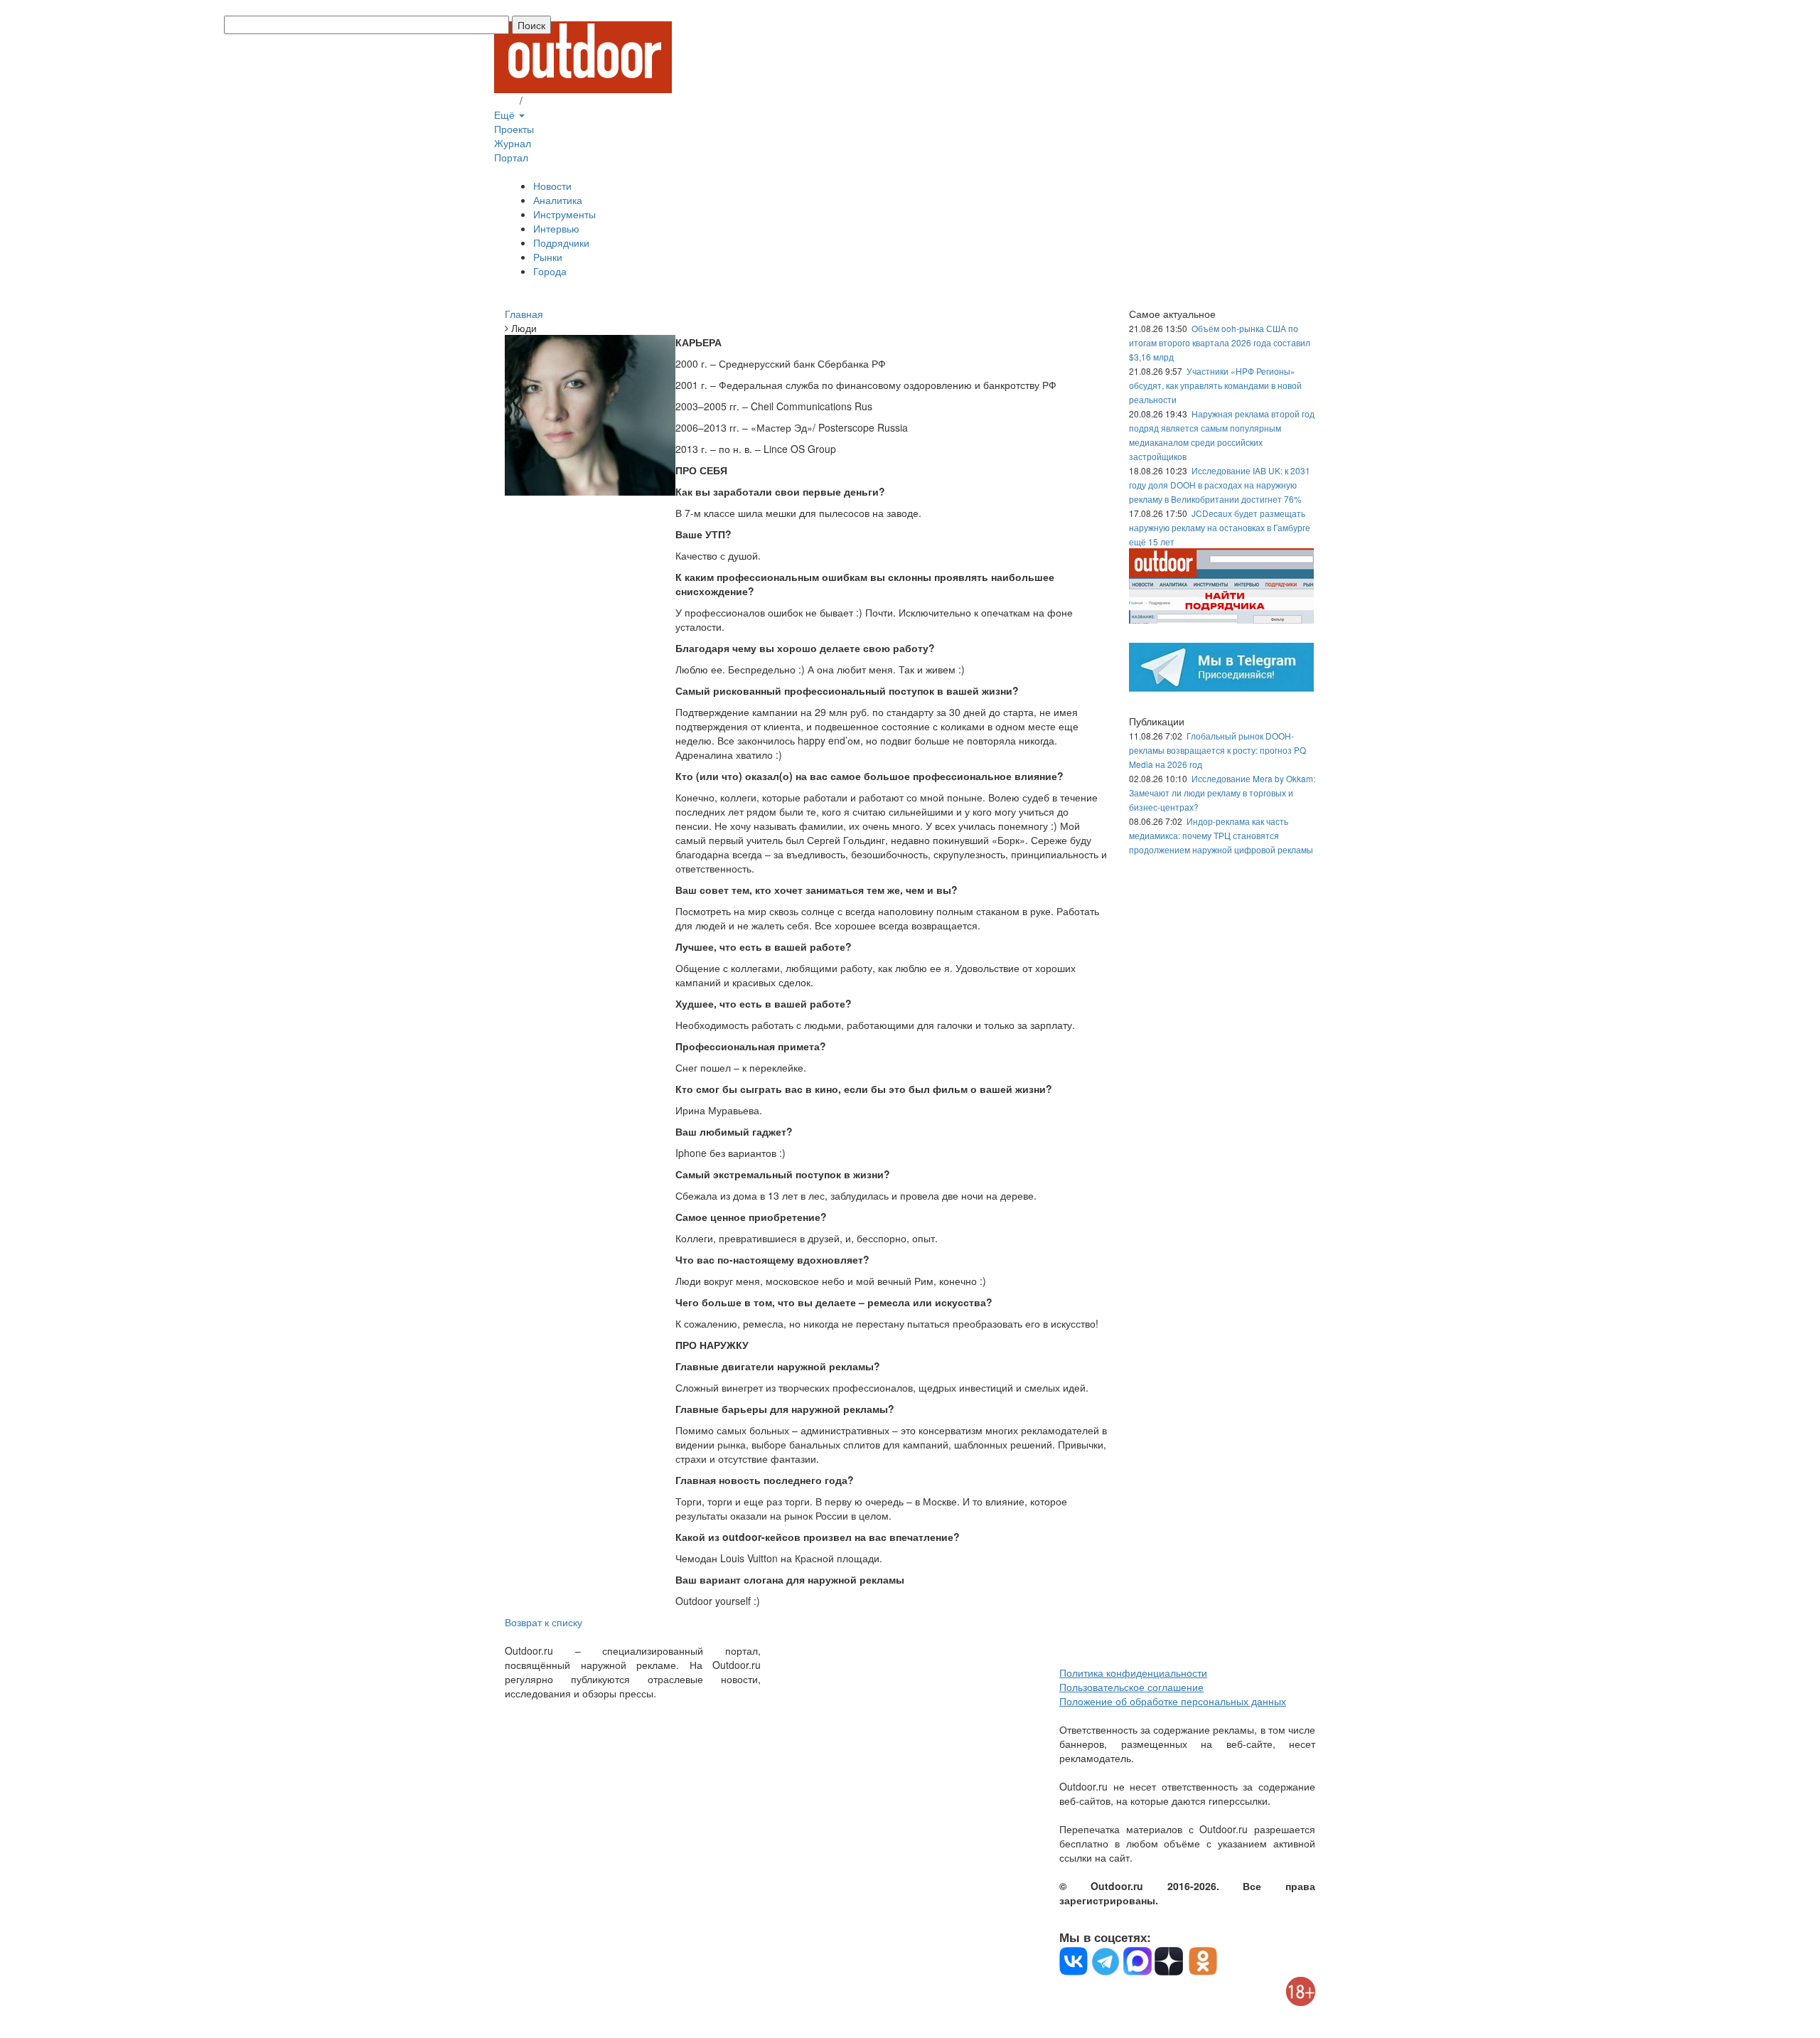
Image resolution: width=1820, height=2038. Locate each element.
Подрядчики (561, 242)
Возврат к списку (544, 1622)
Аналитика (558, 200)
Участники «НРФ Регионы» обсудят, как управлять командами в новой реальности (1215, 385)
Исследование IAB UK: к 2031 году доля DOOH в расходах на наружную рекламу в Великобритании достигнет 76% (1220, 485)
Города (550, 271)
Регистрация (555, 100)
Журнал (513, 143)
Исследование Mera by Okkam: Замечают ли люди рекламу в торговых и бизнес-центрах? (1222, 793)
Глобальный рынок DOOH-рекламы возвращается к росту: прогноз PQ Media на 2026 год (1217, 750)
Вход (505, 100)
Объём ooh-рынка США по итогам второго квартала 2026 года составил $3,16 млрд (1220, 342)
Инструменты (564, 214)
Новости (552, 186)
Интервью (556, 228)
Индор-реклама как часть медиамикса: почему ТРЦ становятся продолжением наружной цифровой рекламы (1221, 835)
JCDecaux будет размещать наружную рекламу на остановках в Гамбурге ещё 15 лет (1220, 527)
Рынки (548, 257)
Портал (511, 157)
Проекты (514, 129)
